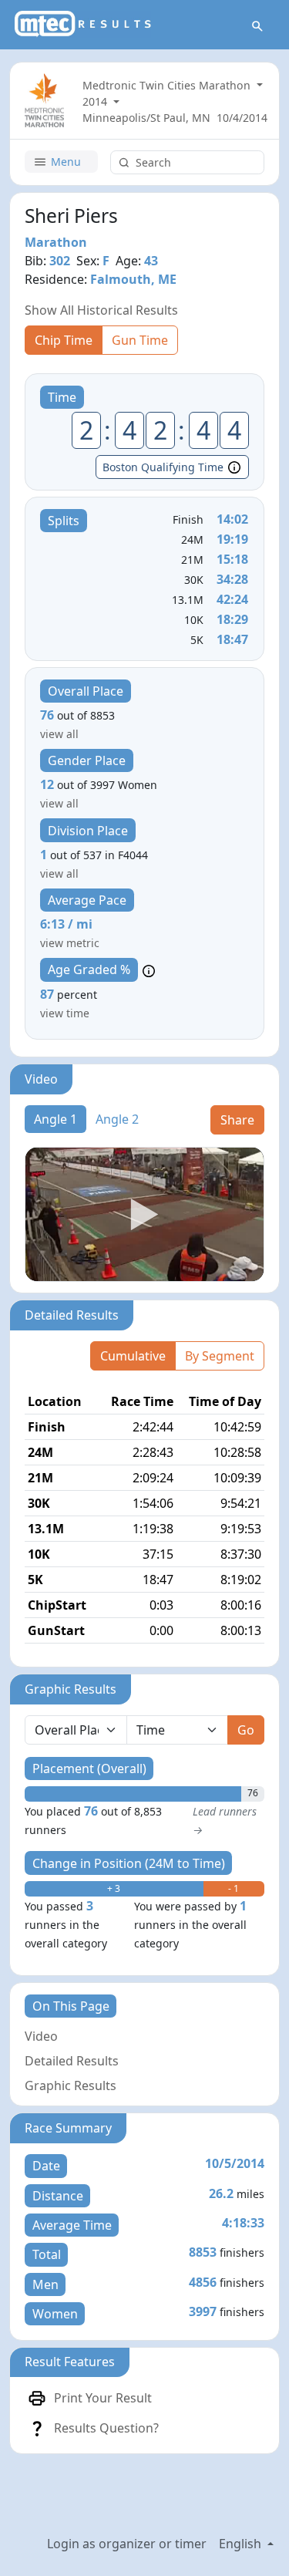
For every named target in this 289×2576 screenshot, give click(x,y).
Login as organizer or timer (127, 2544)
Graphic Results (71, 2085)
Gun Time (140, 340)
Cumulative (133, 1356)
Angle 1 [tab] (55, 1119)
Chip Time (64, 340)
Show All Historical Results (101, 310)
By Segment (220, 1356)
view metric (70, 943)
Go (246, 1730)
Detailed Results (72, 2061)
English (242, 2544)
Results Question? (106, 2428)
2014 (96, 101)
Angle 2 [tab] (117, 1119)
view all (59, 734)
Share (237, 1120)
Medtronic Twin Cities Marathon (168, 85)
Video (41, 2036)
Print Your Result (103, 2398)
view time (65, 1013)
